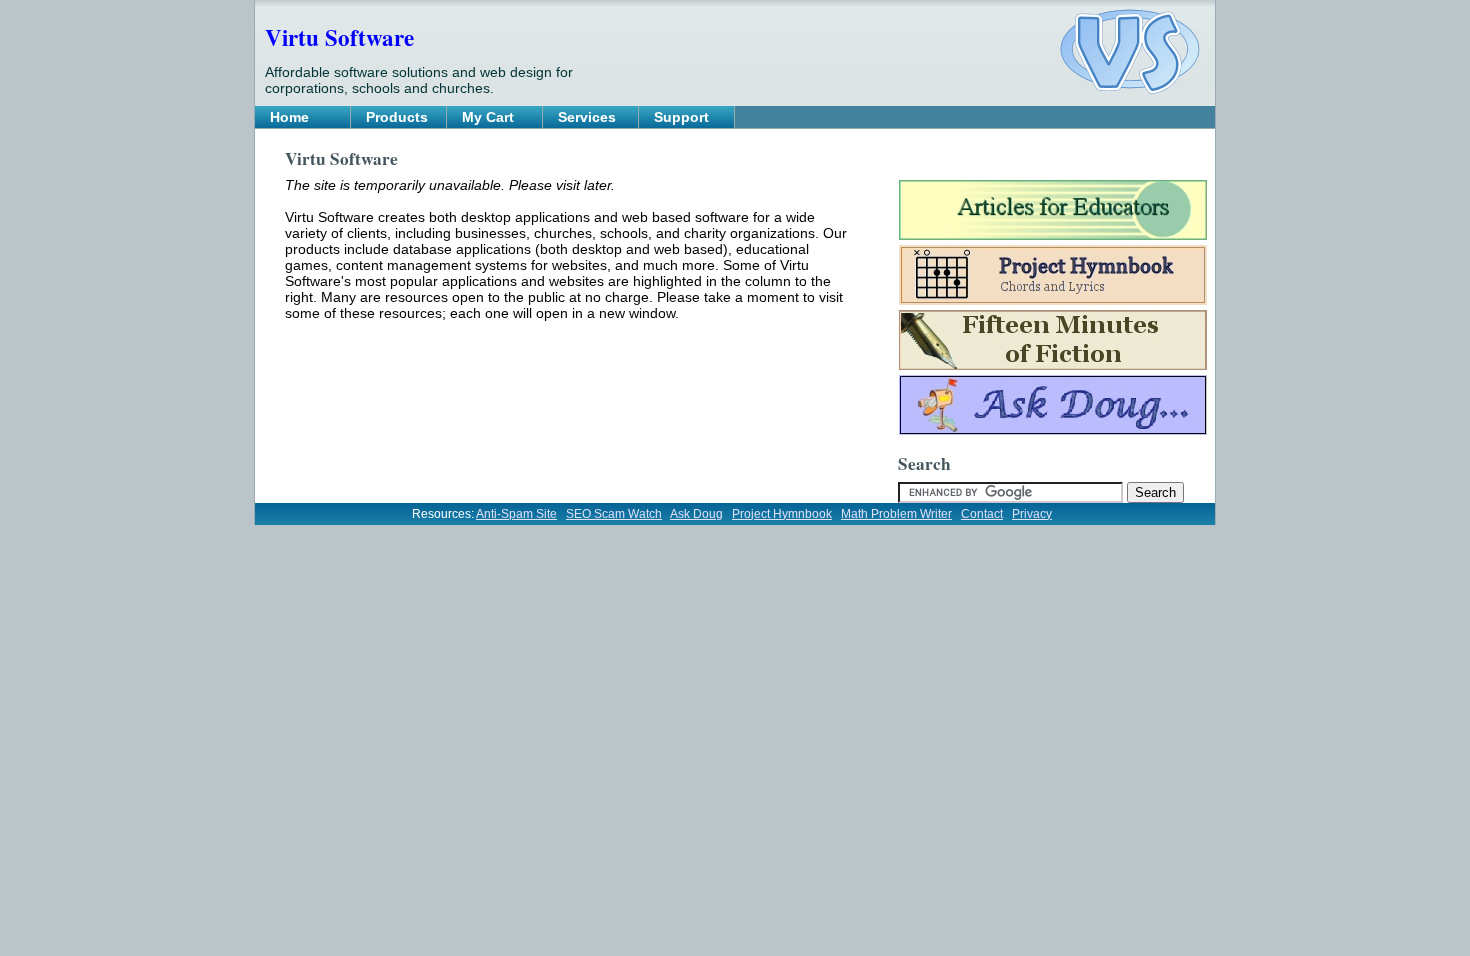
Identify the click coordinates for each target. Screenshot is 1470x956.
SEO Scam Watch (614, 514)
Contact (982, 514)
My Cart (488, 117)
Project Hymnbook (782, 514)
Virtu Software (339, 37)
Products (397, 117)
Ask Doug (696, 514)
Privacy (1032, 514)
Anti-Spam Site (516, 514)
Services (587, 117)
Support (681, 117)
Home (289, 117)
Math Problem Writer (896, 514)
